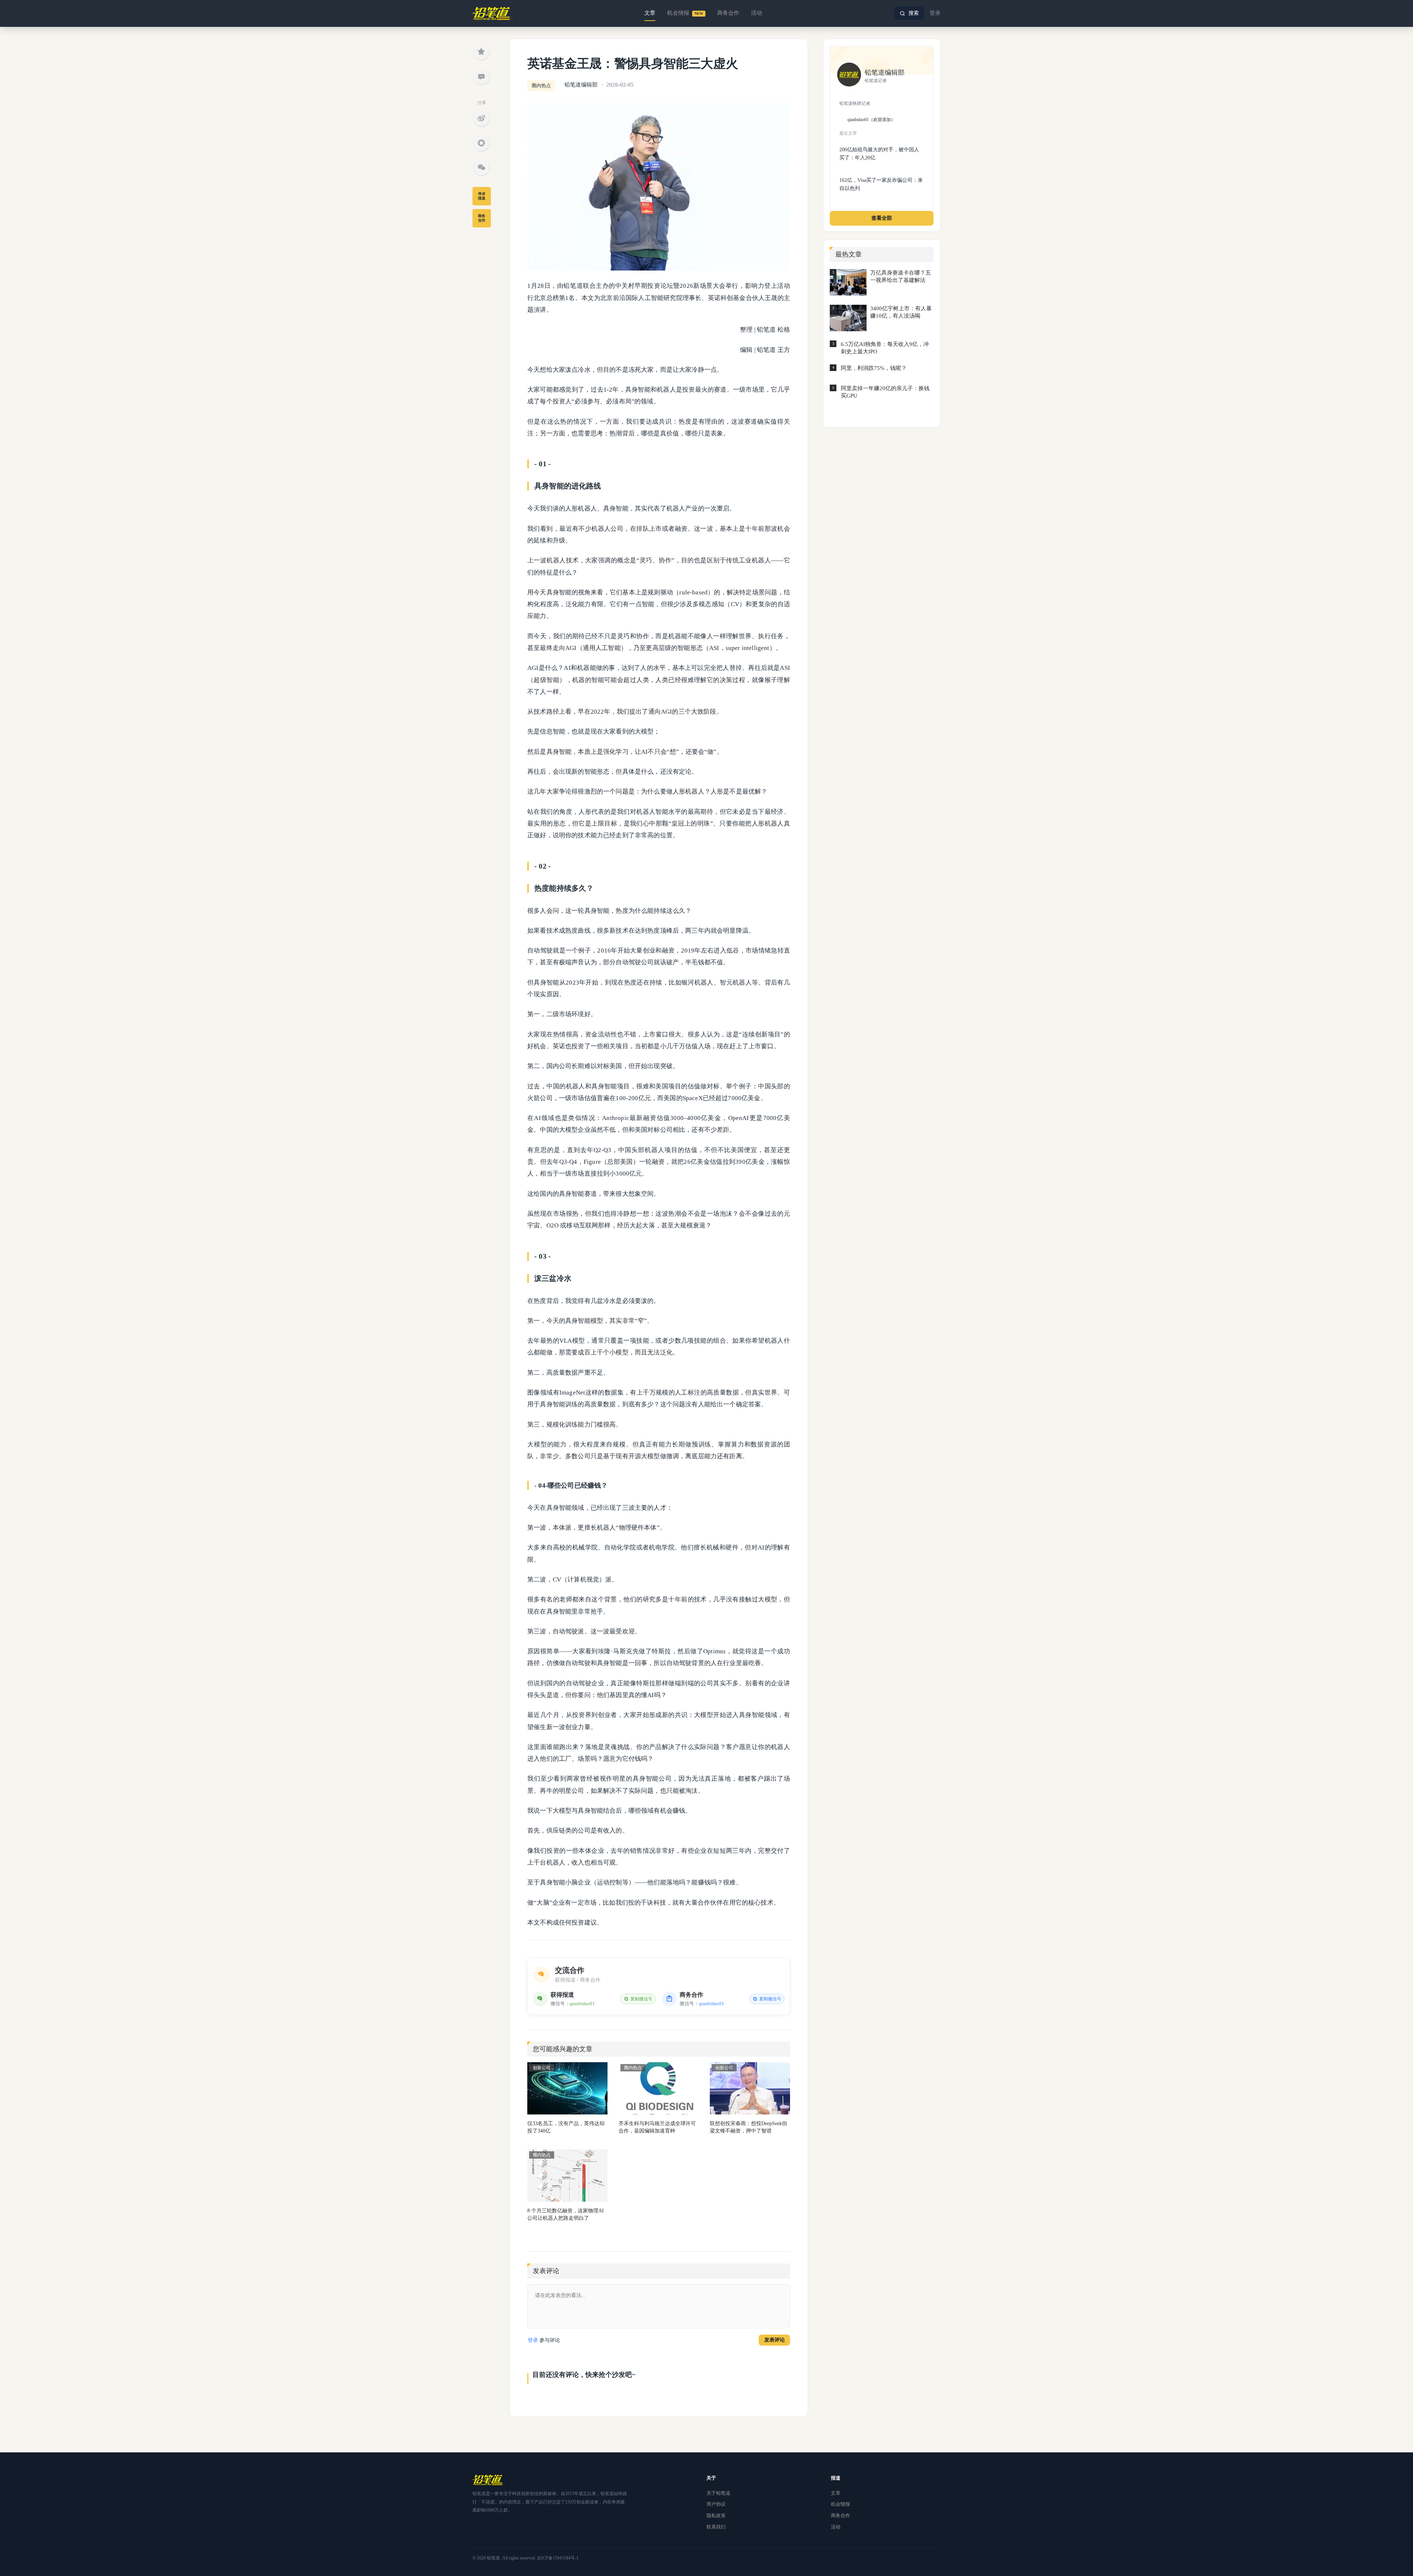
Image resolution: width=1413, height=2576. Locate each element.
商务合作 (728, 13)
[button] (909, 13)
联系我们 (716, 2527)
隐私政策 (716, 2515)
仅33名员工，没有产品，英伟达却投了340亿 (566, 2127)
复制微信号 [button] (641, 1999)
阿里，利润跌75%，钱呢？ (874, 368)
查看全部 (882, 218)
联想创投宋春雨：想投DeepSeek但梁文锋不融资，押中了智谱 (748, 2127)
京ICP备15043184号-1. (558, 2558)
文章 (650, 13)
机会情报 (685, 13)
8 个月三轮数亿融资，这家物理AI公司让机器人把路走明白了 (566, 2214)
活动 (757, 13)
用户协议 (716, 2504)
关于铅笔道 (718, 2493)
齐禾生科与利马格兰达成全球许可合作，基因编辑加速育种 (657, 2127)
